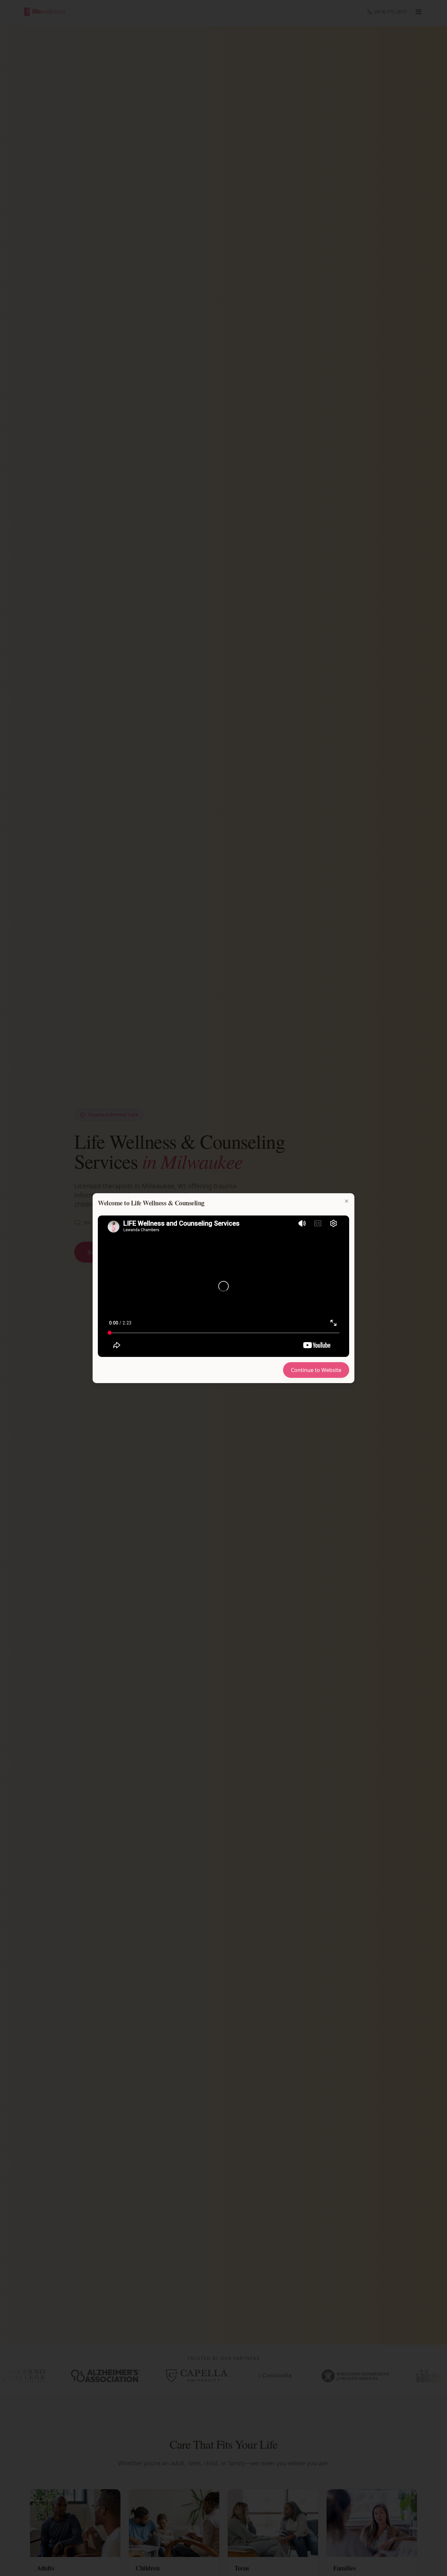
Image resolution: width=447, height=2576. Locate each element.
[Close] (347, 1201)
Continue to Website (316, 1370)
